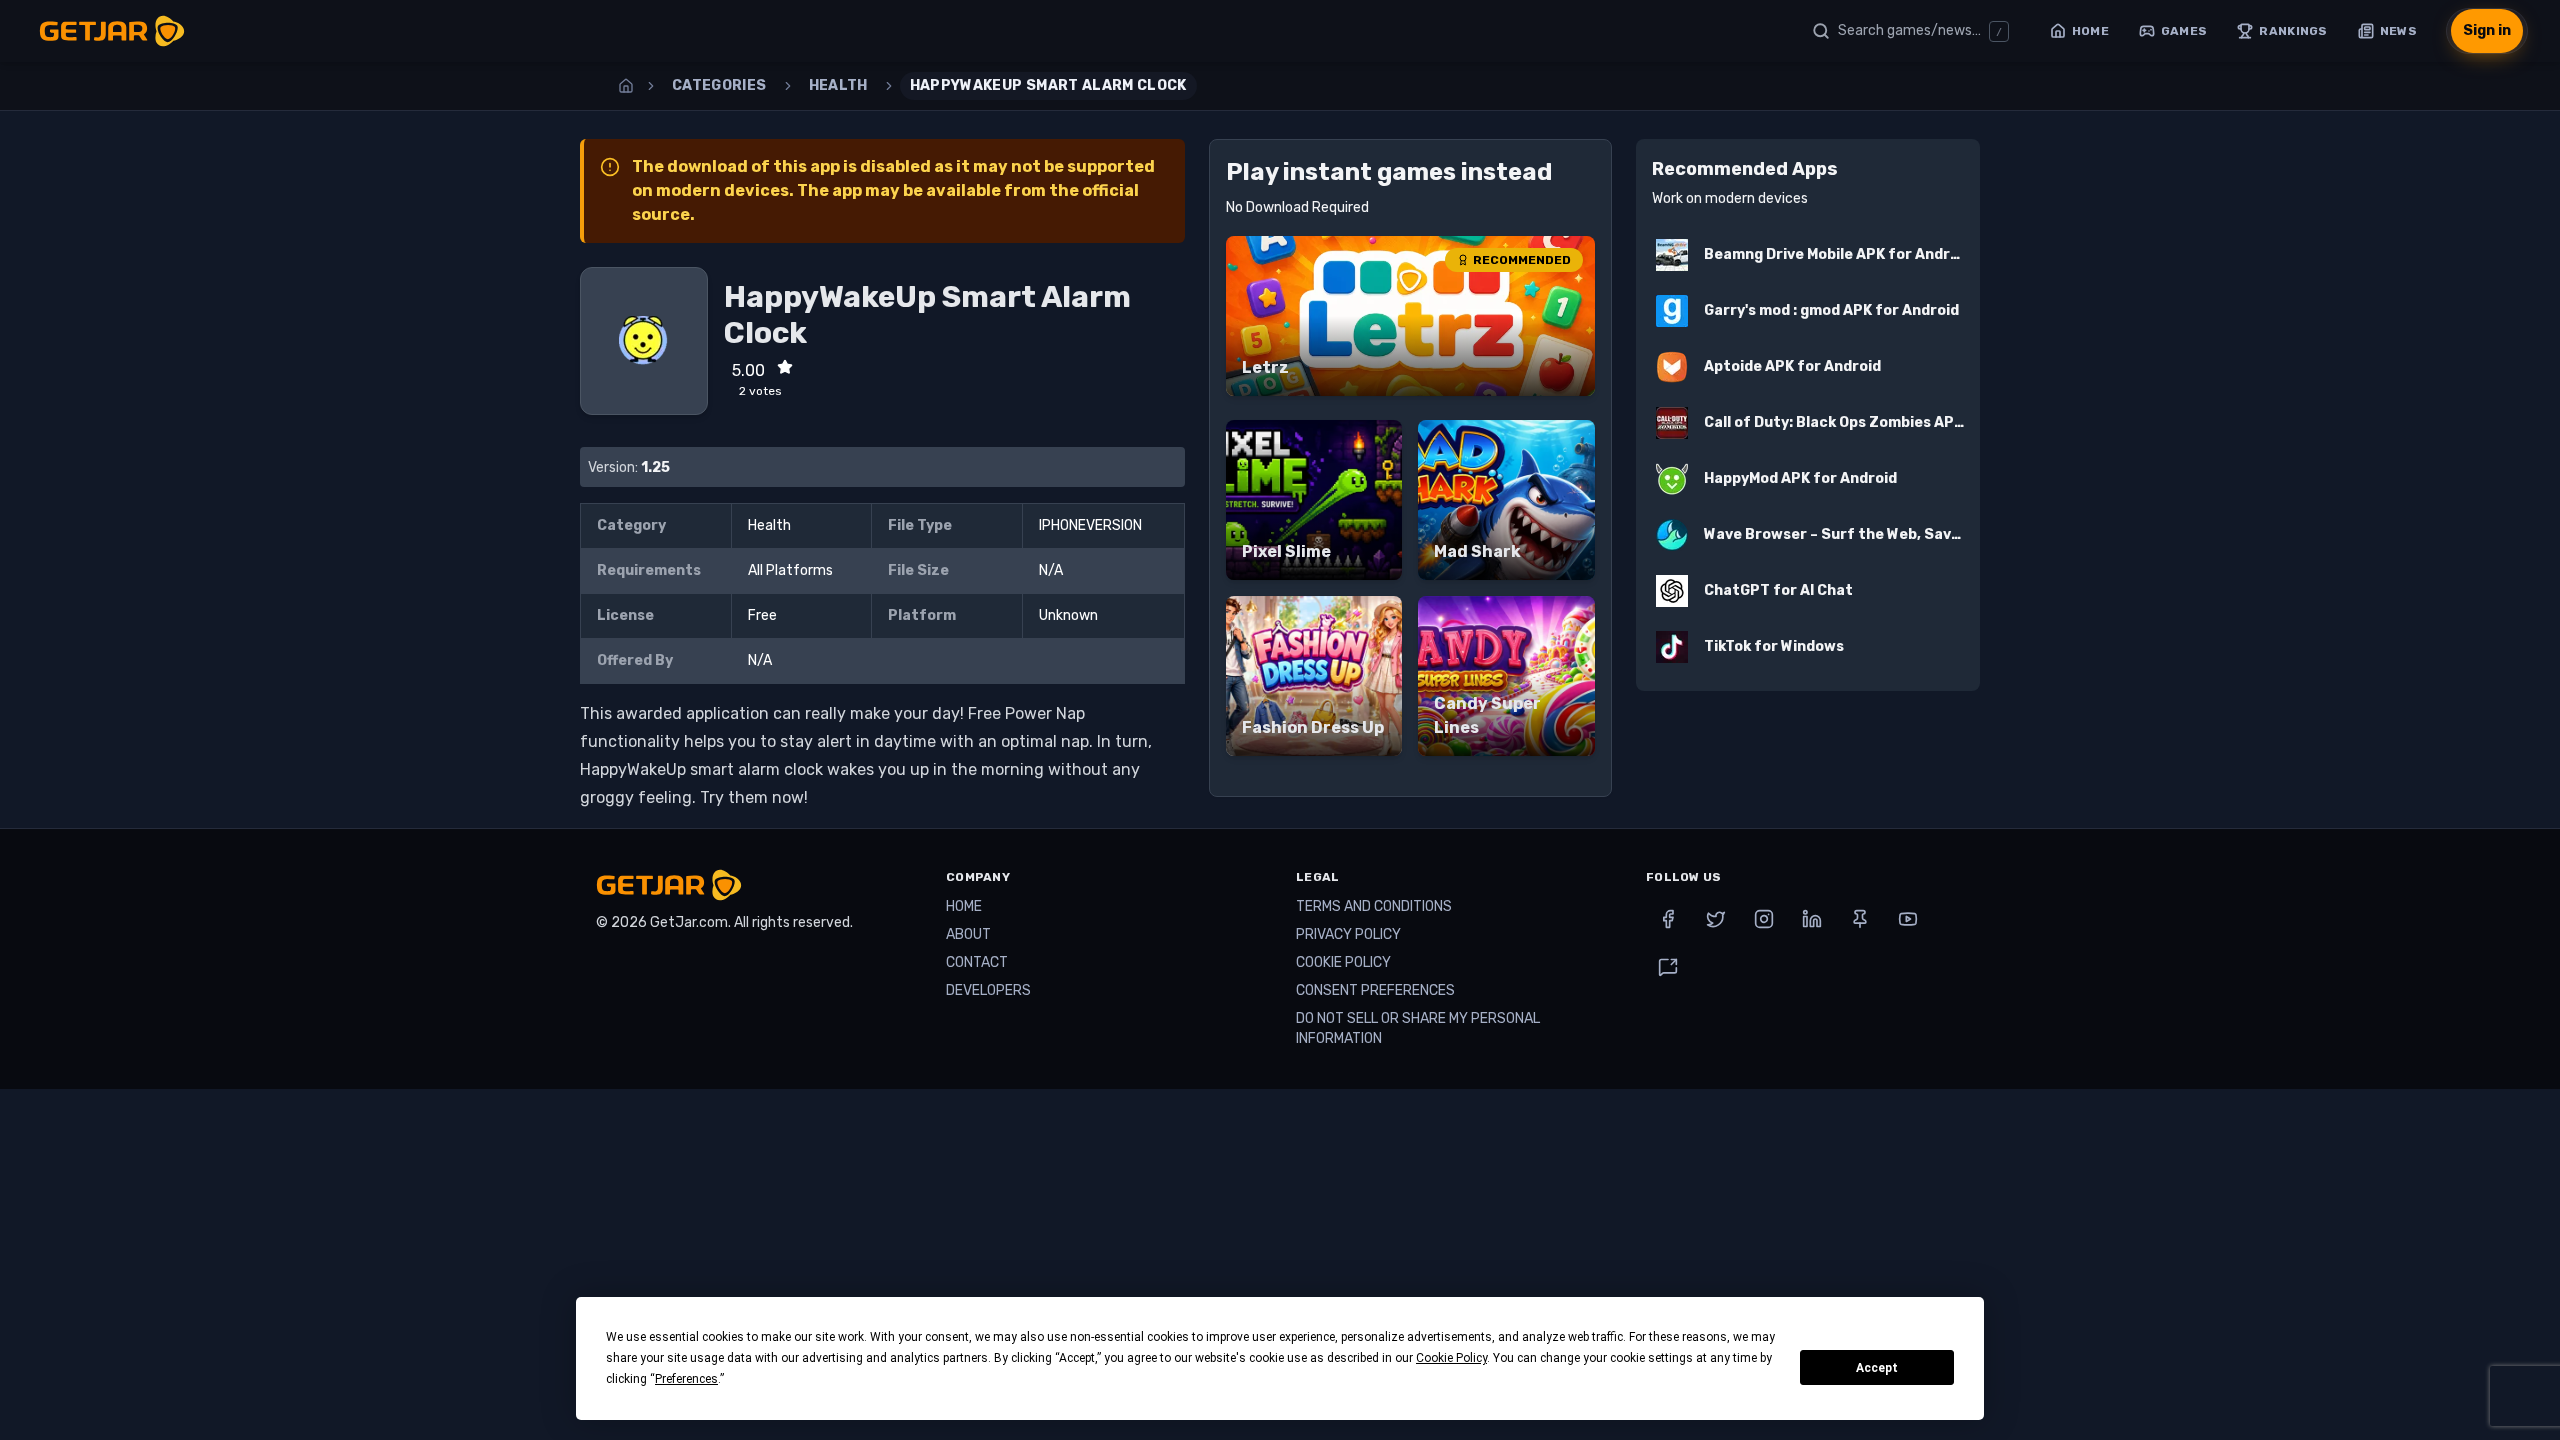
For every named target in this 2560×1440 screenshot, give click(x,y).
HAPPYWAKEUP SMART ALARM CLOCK (1048, 85)
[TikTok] (1668, 967)
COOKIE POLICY (1343, 962)
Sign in (2487, 30)
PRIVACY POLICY (1348, 934)
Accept (1877, 1368)
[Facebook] (1668, 919)
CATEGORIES (719, 85)
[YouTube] (1908, 919)
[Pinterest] (1860, 919)
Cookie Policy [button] (1451, 1358)
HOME (964, 906)
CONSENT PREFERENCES (1375, 990)
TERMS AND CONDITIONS (1374, 906)
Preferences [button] (686, 1379)
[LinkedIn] (1812, 919)
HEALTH (838, 85)
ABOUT (968, 934)
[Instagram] (1764, 919)
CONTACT (977, 962)
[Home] (626, 86)
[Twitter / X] (1716, 919)
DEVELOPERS (988, 990)
